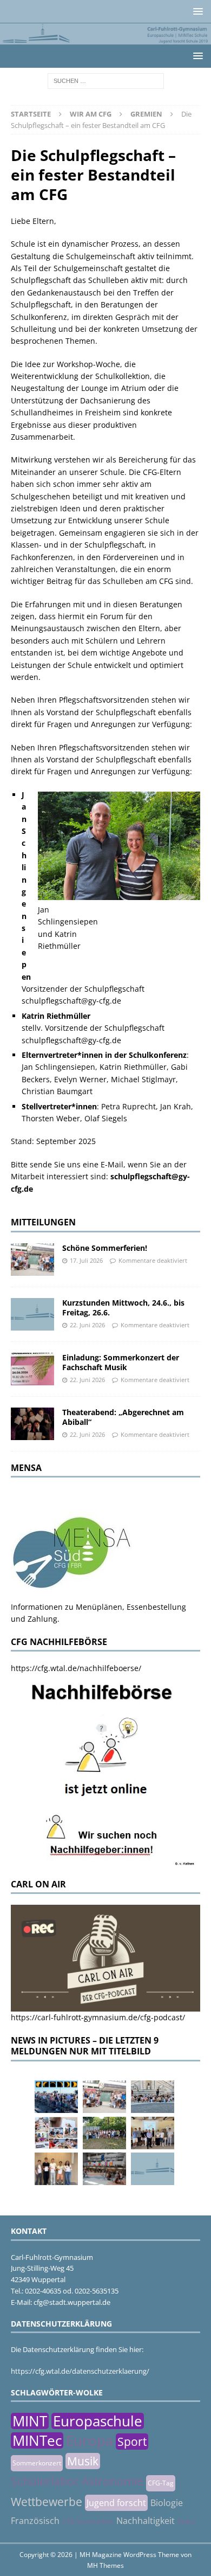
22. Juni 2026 (87, 1325)
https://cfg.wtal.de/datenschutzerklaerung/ (80, 2371)
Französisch (35, 2521)
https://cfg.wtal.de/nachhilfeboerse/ (76, 1668)
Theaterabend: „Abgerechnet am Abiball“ (123, 1417)
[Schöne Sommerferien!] (32, 1260)
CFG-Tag (161, 2483)
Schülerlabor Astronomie (77, 2481)
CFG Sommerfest (88, 2522)
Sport (132, 2442)
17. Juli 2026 (86, 1260)
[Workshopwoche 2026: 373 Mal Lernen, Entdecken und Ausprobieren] (56, 2133)
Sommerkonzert (37, 2463)
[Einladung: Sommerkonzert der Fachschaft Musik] (32, 1369)
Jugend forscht (116, 2503)
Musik (83, 2461)
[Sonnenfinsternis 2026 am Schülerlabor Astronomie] (56, 2097)
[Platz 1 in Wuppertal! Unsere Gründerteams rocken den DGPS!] (56, 2169)
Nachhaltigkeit (146, 2521)
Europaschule (98, 2421)
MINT (30, 2421)
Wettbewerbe (47, 2502)
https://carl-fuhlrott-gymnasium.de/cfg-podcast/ (98, 2017)
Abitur (187, 2522)
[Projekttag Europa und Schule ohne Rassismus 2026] (104, 2169)
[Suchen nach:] (106, 80)
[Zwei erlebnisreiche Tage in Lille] (104, 2133)
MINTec (37, 2440)
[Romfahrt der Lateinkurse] (153, 2097)
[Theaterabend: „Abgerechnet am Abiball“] (32, 1424)
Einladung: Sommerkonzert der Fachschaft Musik (121, 1362)
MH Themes (105, 2565)
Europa (90, 2440)
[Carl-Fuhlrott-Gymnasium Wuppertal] (105, 38)
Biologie (167, 2503)
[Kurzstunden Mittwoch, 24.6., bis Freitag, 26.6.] (32, 1314)
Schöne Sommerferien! (105, 1248)
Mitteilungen (43, 1222)
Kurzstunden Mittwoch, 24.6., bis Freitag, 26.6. (123, 1308)
